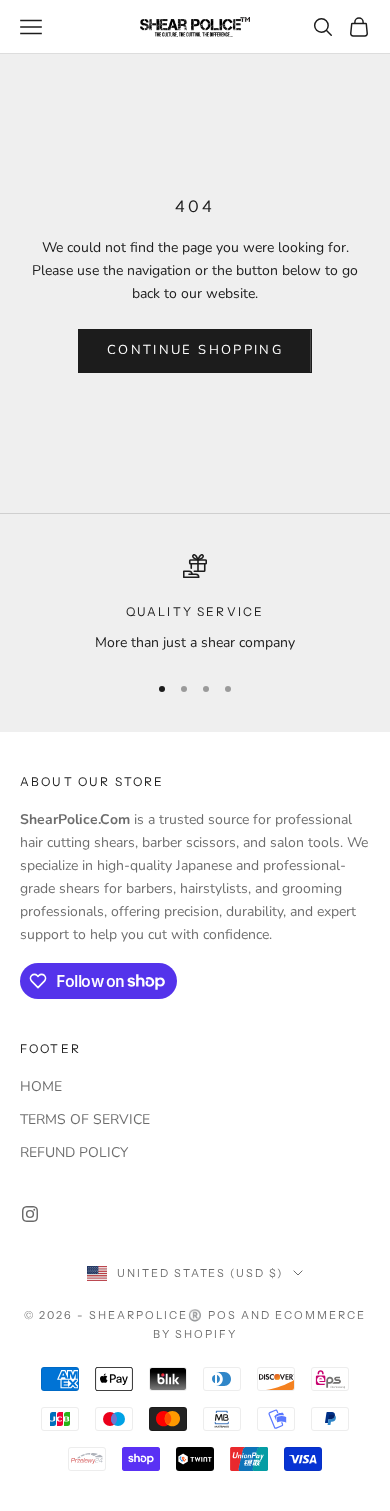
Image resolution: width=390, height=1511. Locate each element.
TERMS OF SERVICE (85, 1119)
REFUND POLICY (74, 1152)
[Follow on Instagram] (30, 1214)
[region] (195, 603)
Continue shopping (195, 350)
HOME (41, 1086)
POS (222, 1315)
